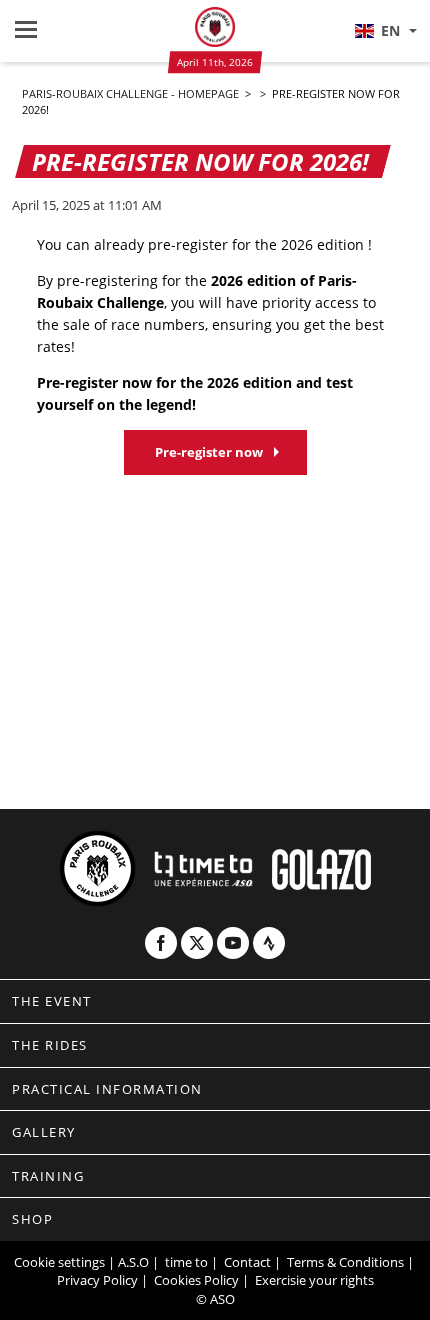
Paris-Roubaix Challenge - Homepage (132, 93)
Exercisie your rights (314, 1280)
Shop (32, 1219)
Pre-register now (209, 452)
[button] (385, 31)
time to (186, 1262)
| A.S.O (128, 1262)
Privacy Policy (97, 1280)
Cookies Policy (196, 1280)
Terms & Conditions (345, 1262)
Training (48, 1176)
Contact (247, 1262)
